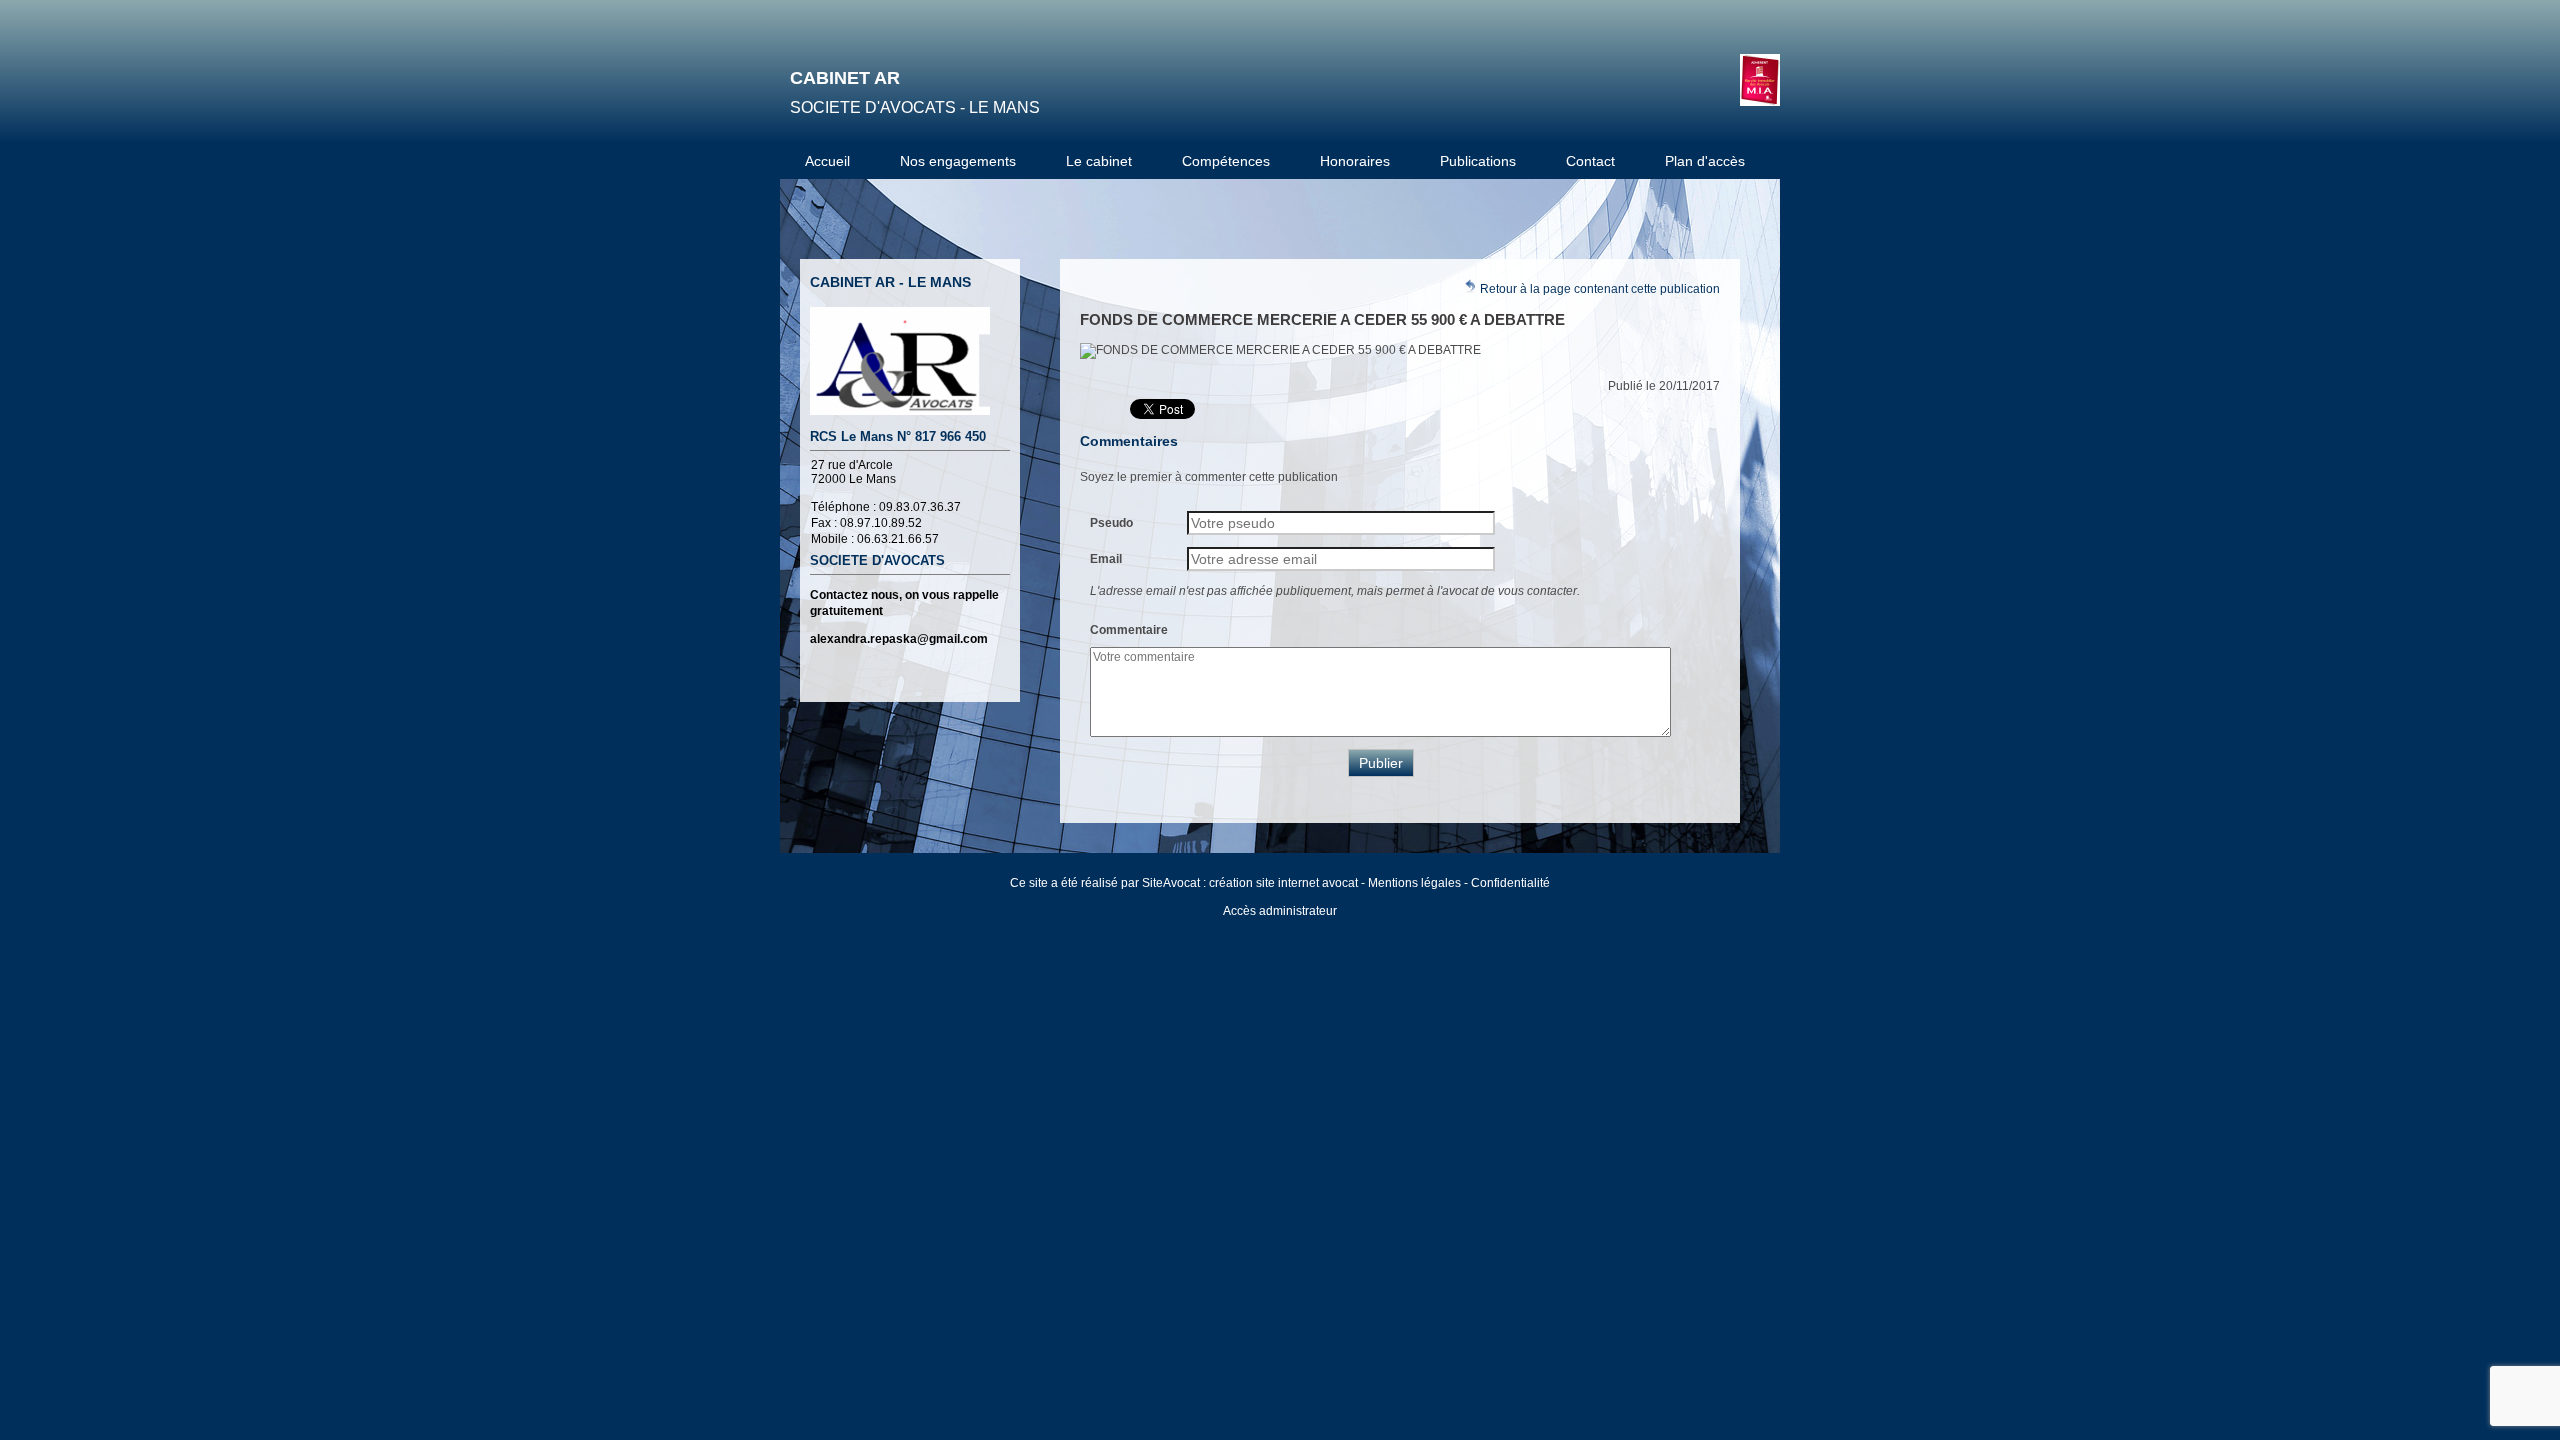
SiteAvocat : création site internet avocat (1250, 883)
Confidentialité (1510, 883)
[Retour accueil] (1760, 80)
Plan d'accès (1705, 161)
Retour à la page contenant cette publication (1598, 289)
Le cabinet (1099, 161)
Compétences (1226, 161)
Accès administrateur (1280, 911)
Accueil (827, 161)
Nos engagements (958, 161)
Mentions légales (1414, 883)
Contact (1590, 161)
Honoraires (1355, 161)
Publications (1478, 161)
